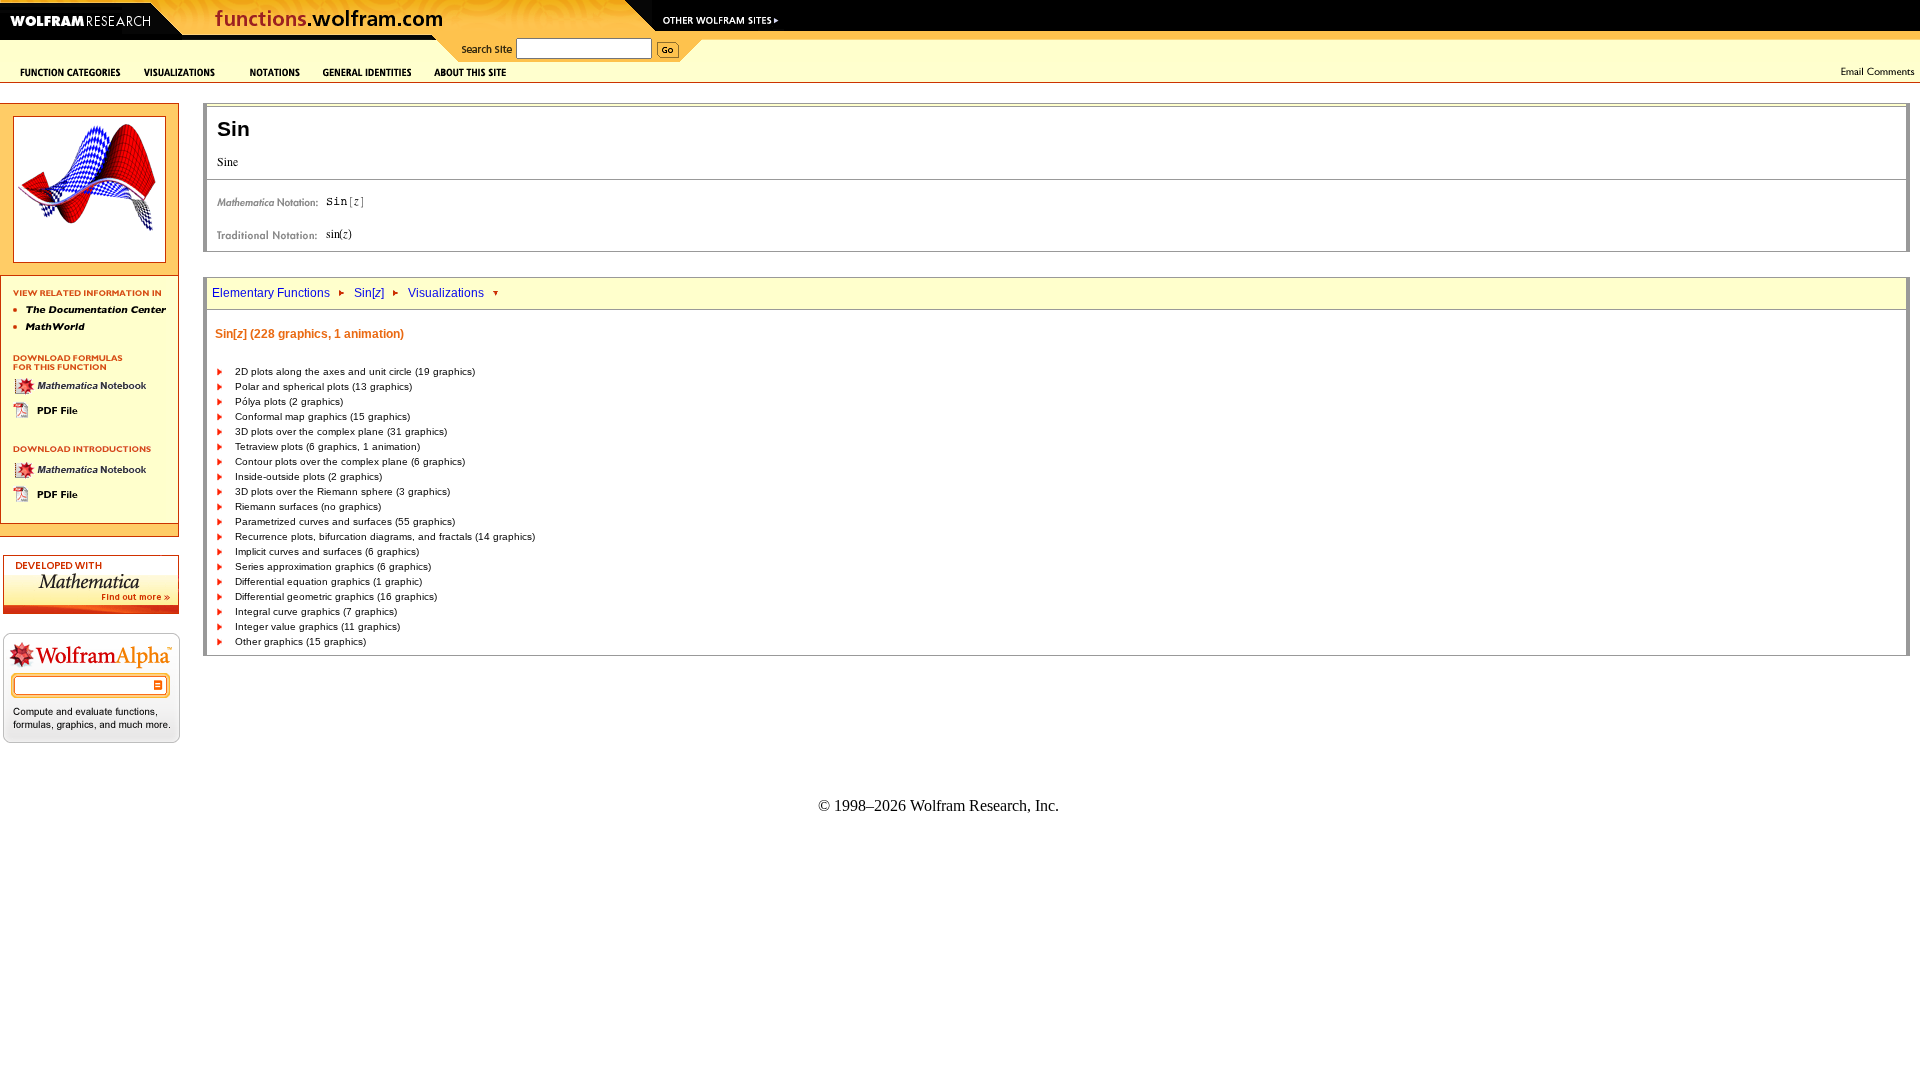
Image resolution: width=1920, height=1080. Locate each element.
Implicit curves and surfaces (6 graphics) (327, 551)
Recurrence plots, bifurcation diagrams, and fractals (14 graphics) (385, 536)
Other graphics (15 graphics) (300, 641)
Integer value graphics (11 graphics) (317, 626)
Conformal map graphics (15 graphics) (322, 416)
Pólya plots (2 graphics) (289, 401)
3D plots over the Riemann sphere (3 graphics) (342, 491)
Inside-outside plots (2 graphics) (308, 476)
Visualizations (446, 293)
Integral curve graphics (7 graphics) (316, 611)
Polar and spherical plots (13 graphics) (323, 386)
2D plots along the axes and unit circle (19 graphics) (355, 371)
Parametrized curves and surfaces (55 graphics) (345, 521)
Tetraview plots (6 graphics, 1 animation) (327, 446)
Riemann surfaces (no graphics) (308, 506)
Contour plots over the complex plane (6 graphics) (350, 461)
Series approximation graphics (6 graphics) (333, 566)
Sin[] (369, 293)
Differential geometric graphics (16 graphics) (336, 596)
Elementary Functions (271, 293)
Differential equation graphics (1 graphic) (328, 581)
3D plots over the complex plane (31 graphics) (341, 431)
